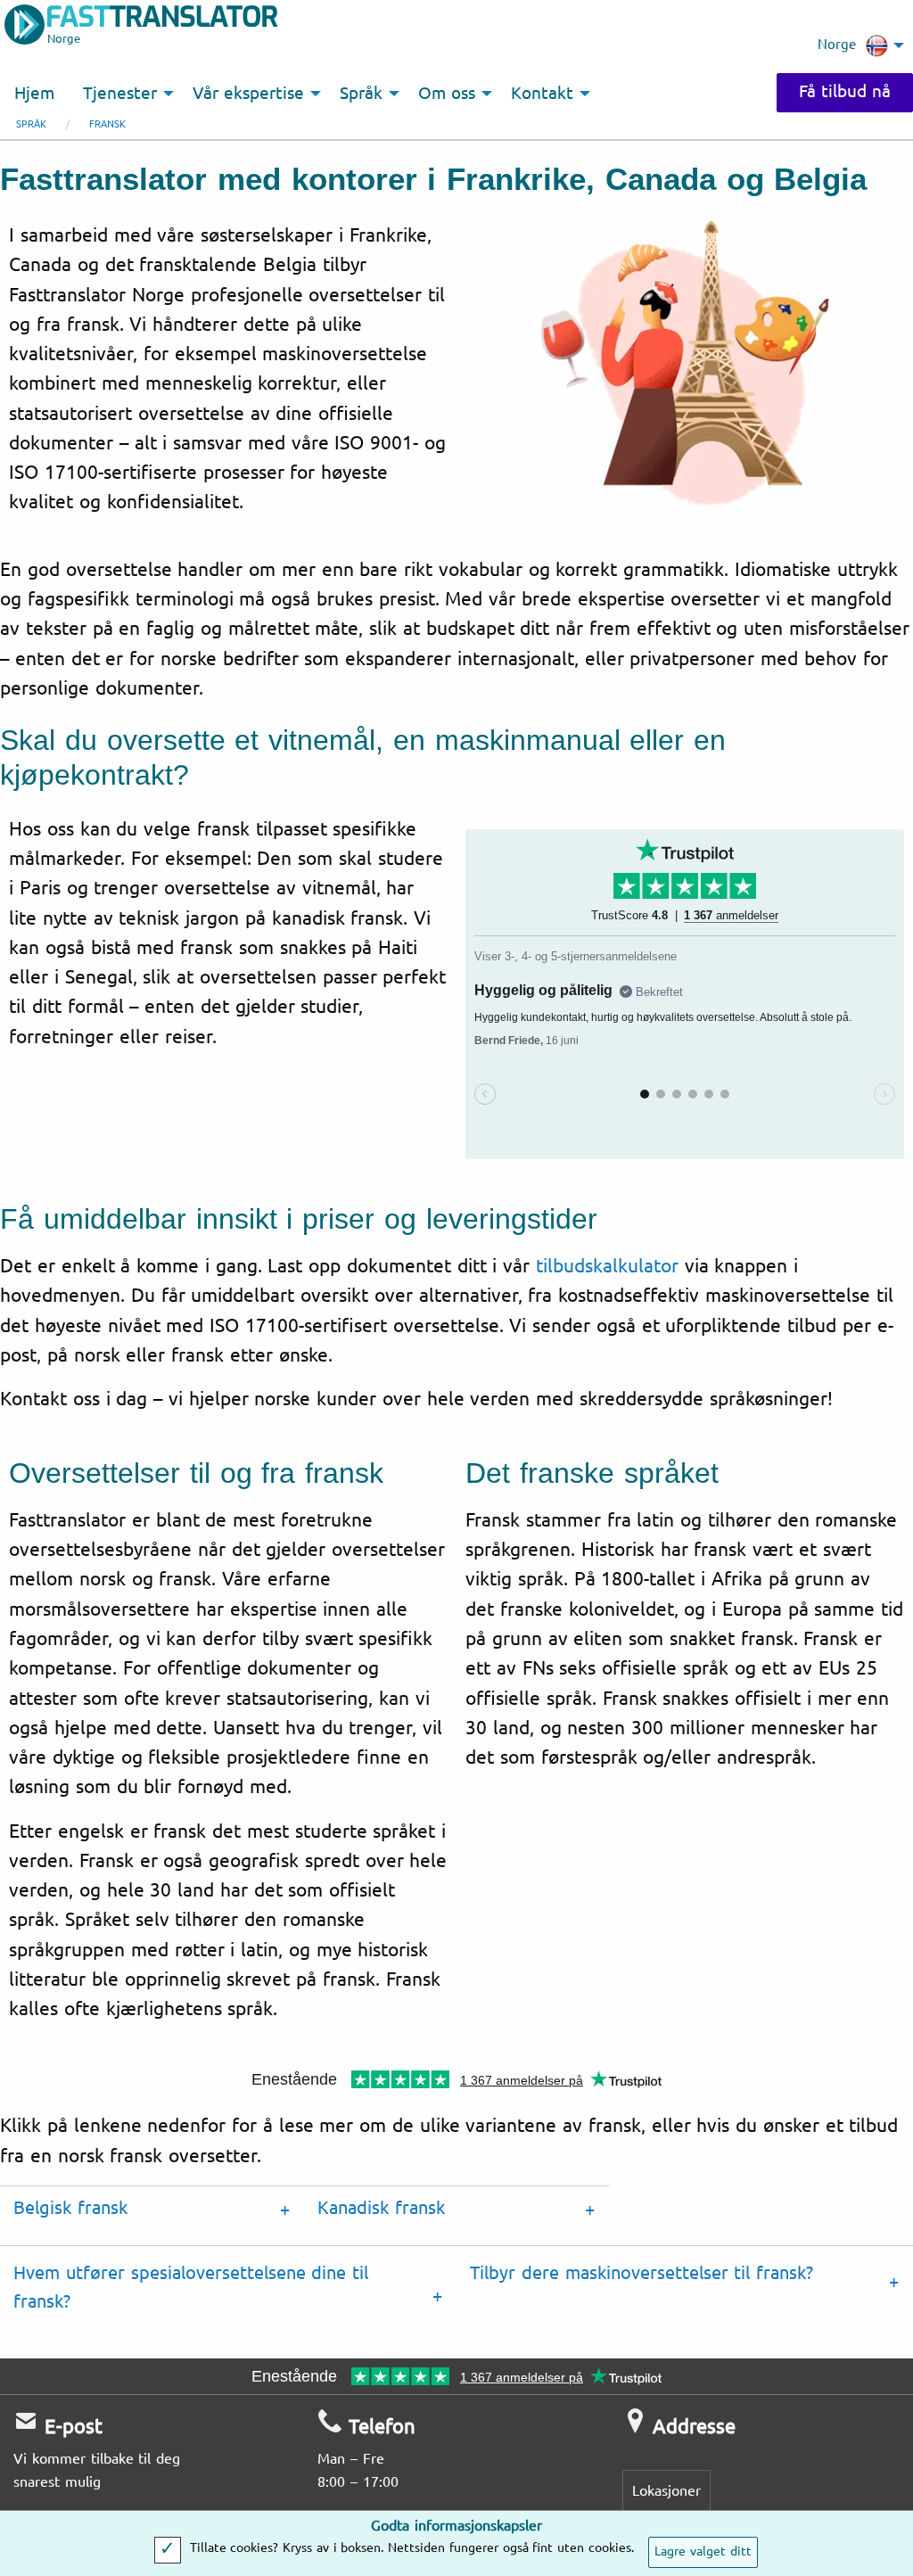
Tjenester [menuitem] (120, 94)
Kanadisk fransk (381, 2208)
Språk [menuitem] (361, 94)
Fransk (107, 124)
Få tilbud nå (845, 92)
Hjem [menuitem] (34, 94)
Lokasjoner (666, 2491)
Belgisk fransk (70, 2208)
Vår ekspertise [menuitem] (248, 94)
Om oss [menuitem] (447, 94)
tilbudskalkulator (607, 1266)
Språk (31, 124)
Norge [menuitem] (837, 45)
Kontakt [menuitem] (542, 94)
